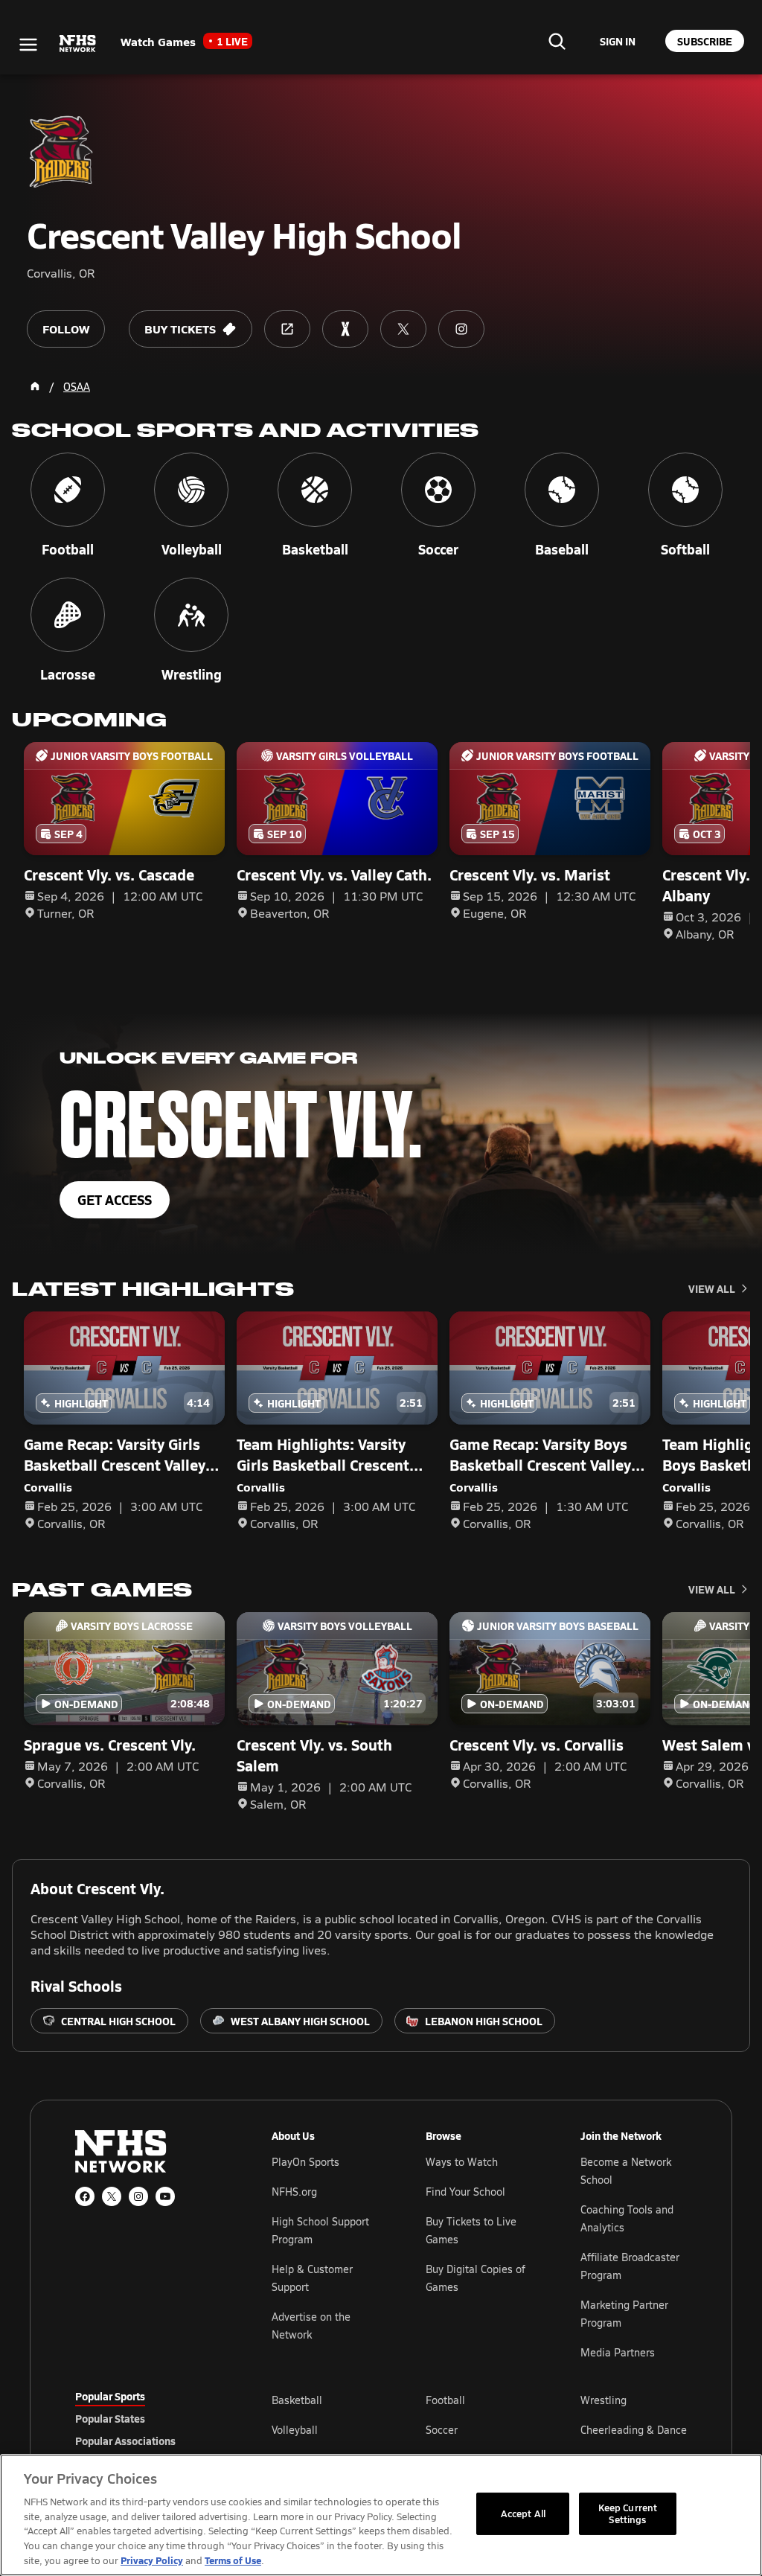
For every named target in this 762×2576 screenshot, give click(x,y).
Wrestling (603, 2400)
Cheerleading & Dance (634, 2430)
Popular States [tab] (110, 2418)
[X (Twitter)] (112, 2196)
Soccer (442, 2430)
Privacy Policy (152, 2560)
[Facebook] (85, 2196)
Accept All (523, 2513)
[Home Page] (35, 386)
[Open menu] (28, 45)
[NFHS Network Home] (78, 44)
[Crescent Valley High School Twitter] (403, 329)
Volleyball (295, 2430)
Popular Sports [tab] (110, 2396)
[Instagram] (138, 2196)
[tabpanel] (479, 2429)
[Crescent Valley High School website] (287, 329)
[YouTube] (165, 2196)
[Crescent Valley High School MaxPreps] (345, 329)
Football (445, 2400)
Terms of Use (233, 2560)
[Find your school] (557, 41)
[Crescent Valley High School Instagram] (461, 329)
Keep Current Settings (628, 2513)
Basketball (297, 2400)
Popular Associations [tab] (125, 2441)
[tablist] (150, 2418)
